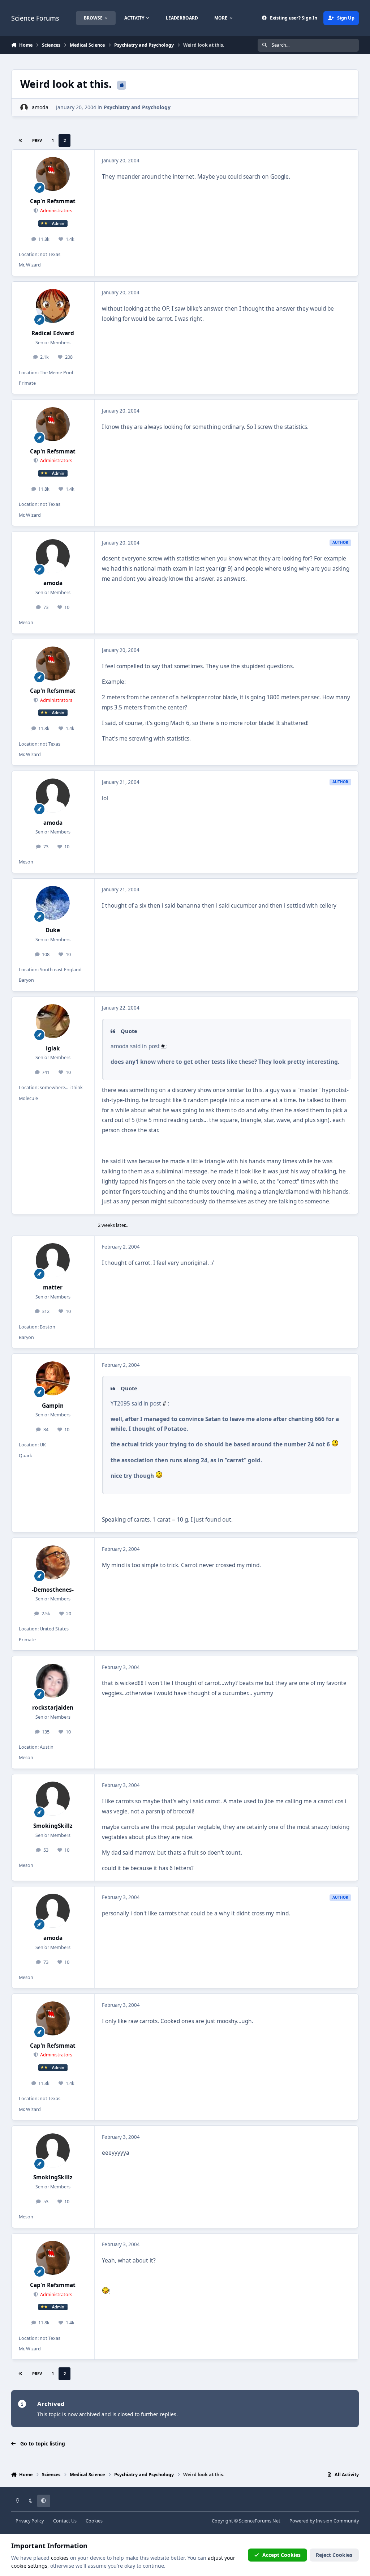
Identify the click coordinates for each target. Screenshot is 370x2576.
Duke (53, 930)
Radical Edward (53, 333)
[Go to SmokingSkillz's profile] (53, 1799)
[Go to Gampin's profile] (53, 1378)
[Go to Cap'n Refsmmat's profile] (53, 174)
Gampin (53, 1406)
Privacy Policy (30, 2521)
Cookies (94, 2521)
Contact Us (65, 2521)
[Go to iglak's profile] (53, 1021)
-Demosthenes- (53, 1590)
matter (53, 1287)
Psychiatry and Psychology (137, 107)
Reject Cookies (334, 2555)
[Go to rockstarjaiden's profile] (53, 1681)
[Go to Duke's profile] (53, 903)
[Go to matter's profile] (53, 1260)
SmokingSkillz (53, 1826)
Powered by (324, 2521)
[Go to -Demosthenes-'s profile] (53, 1562)
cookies (60, 2558)
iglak (53, 1048)
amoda (40, 107)
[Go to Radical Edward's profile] (53, 306)
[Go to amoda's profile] (24, 108)
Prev (37, 140)
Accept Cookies (281, 2555)
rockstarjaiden (53, 1708)
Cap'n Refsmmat (53, 201)
